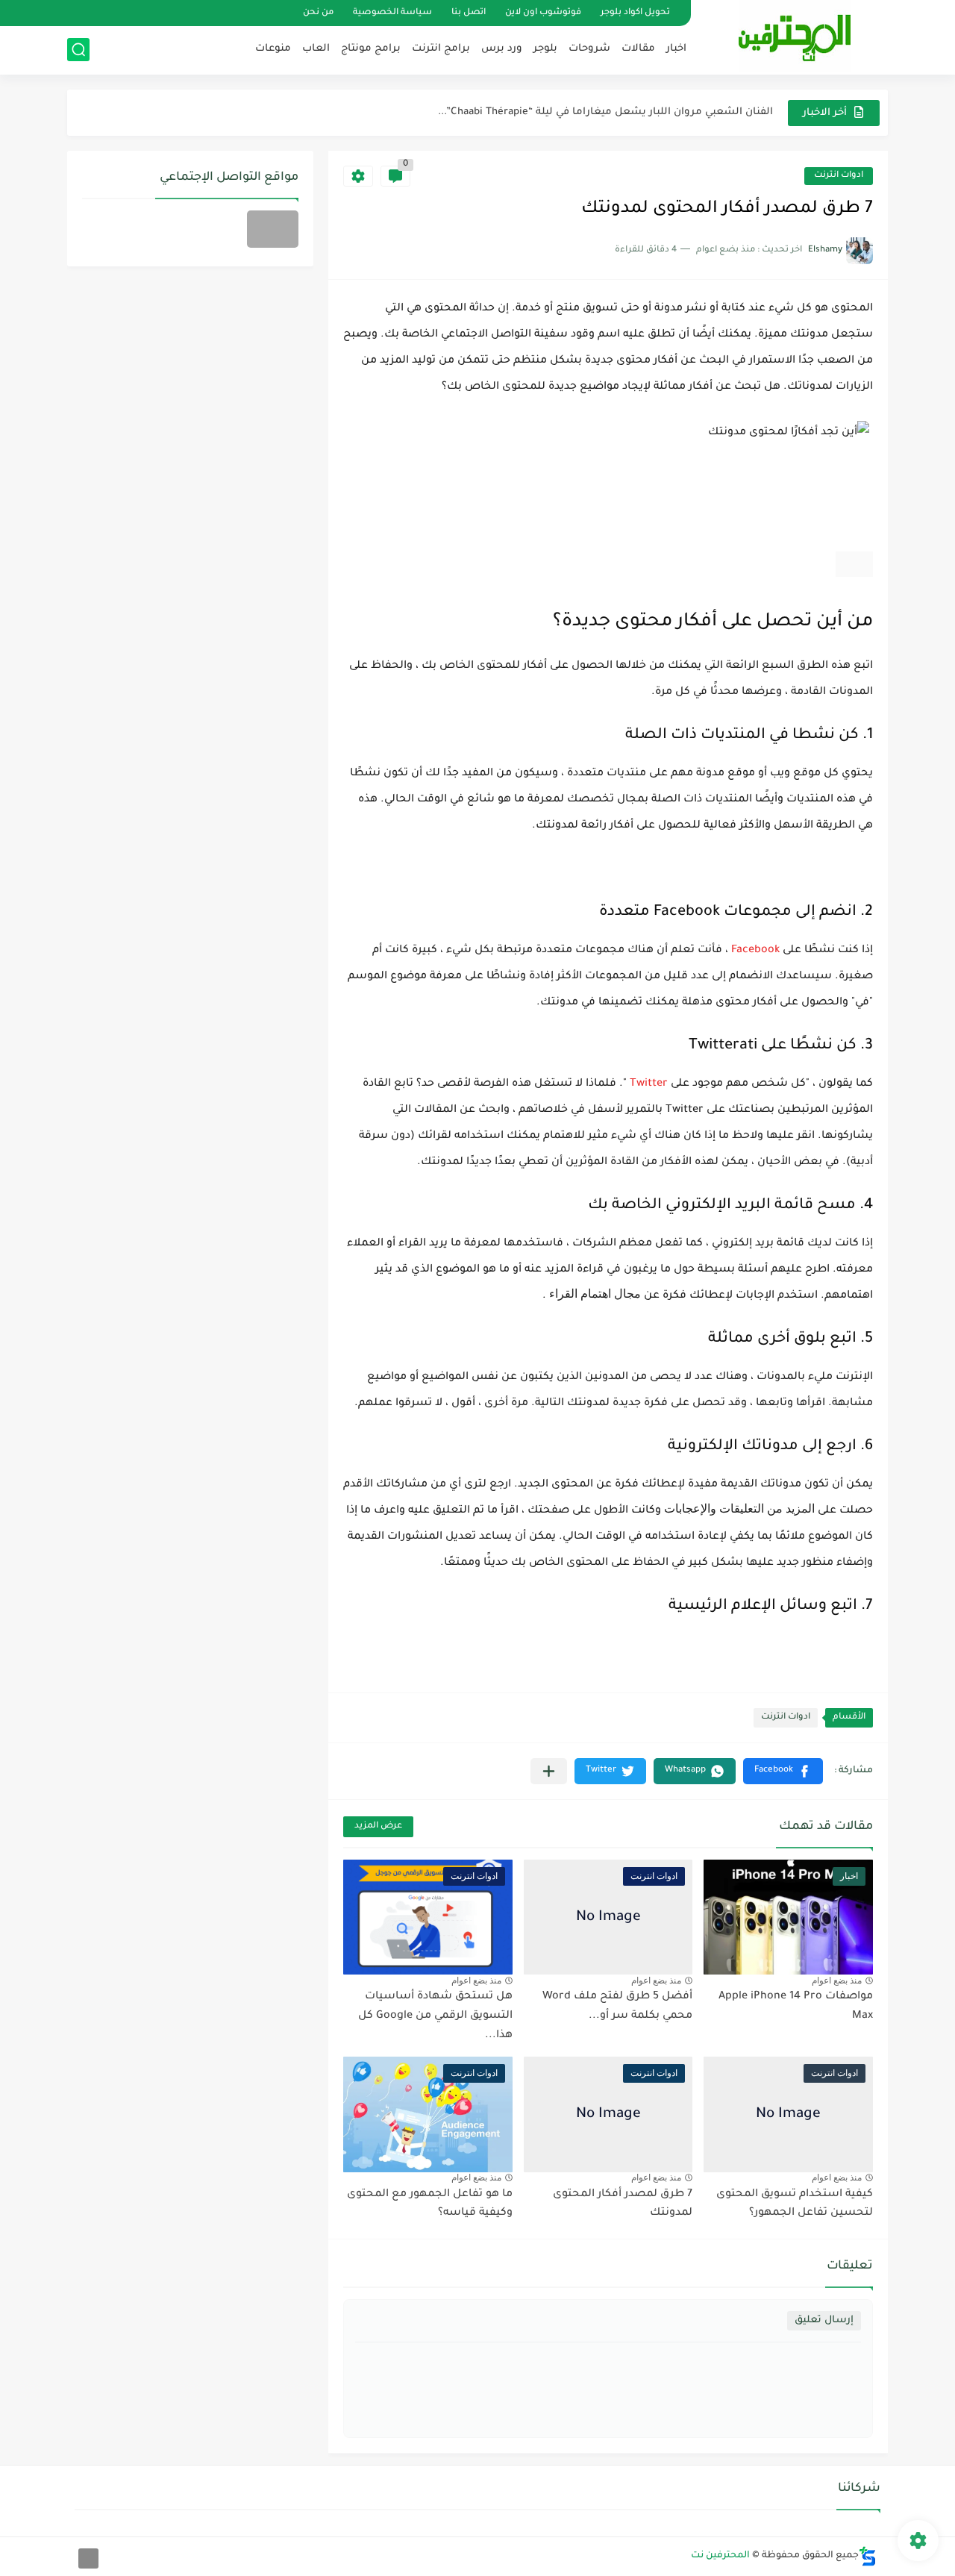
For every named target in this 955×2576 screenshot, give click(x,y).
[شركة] (273, 229)
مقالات (638, 49)
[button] (783, 1771)
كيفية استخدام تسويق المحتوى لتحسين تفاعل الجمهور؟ (795, 2204)
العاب (316, 49)
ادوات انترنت (839, 176)
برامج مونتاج (371, 49)
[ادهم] (88, 2558)
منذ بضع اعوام (837, 1981)
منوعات (273, 49)
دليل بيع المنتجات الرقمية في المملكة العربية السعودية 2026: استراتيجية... (595, 122)
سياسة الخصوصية (392, 13)
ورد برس (502, 49)
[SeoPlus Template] (868, 2556)
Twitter (649, 1084)
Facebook (755, 951)
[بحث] (78, 50)
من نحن (318, 13)
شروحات (589, 49)
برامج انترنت (441, 49)
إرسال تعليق (824, 2320)
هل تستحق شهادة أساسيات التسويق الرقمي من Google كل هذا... (435, 2016)
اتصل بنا (469, 13)
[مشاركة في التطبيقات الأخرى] (549, 1771)
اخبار (676, 49)
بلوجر (545, 49)
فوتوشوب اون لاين (543, 13)
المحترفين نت (720, 2556)
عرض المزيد (378, 1826)
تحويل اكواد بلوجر (635, 13)
